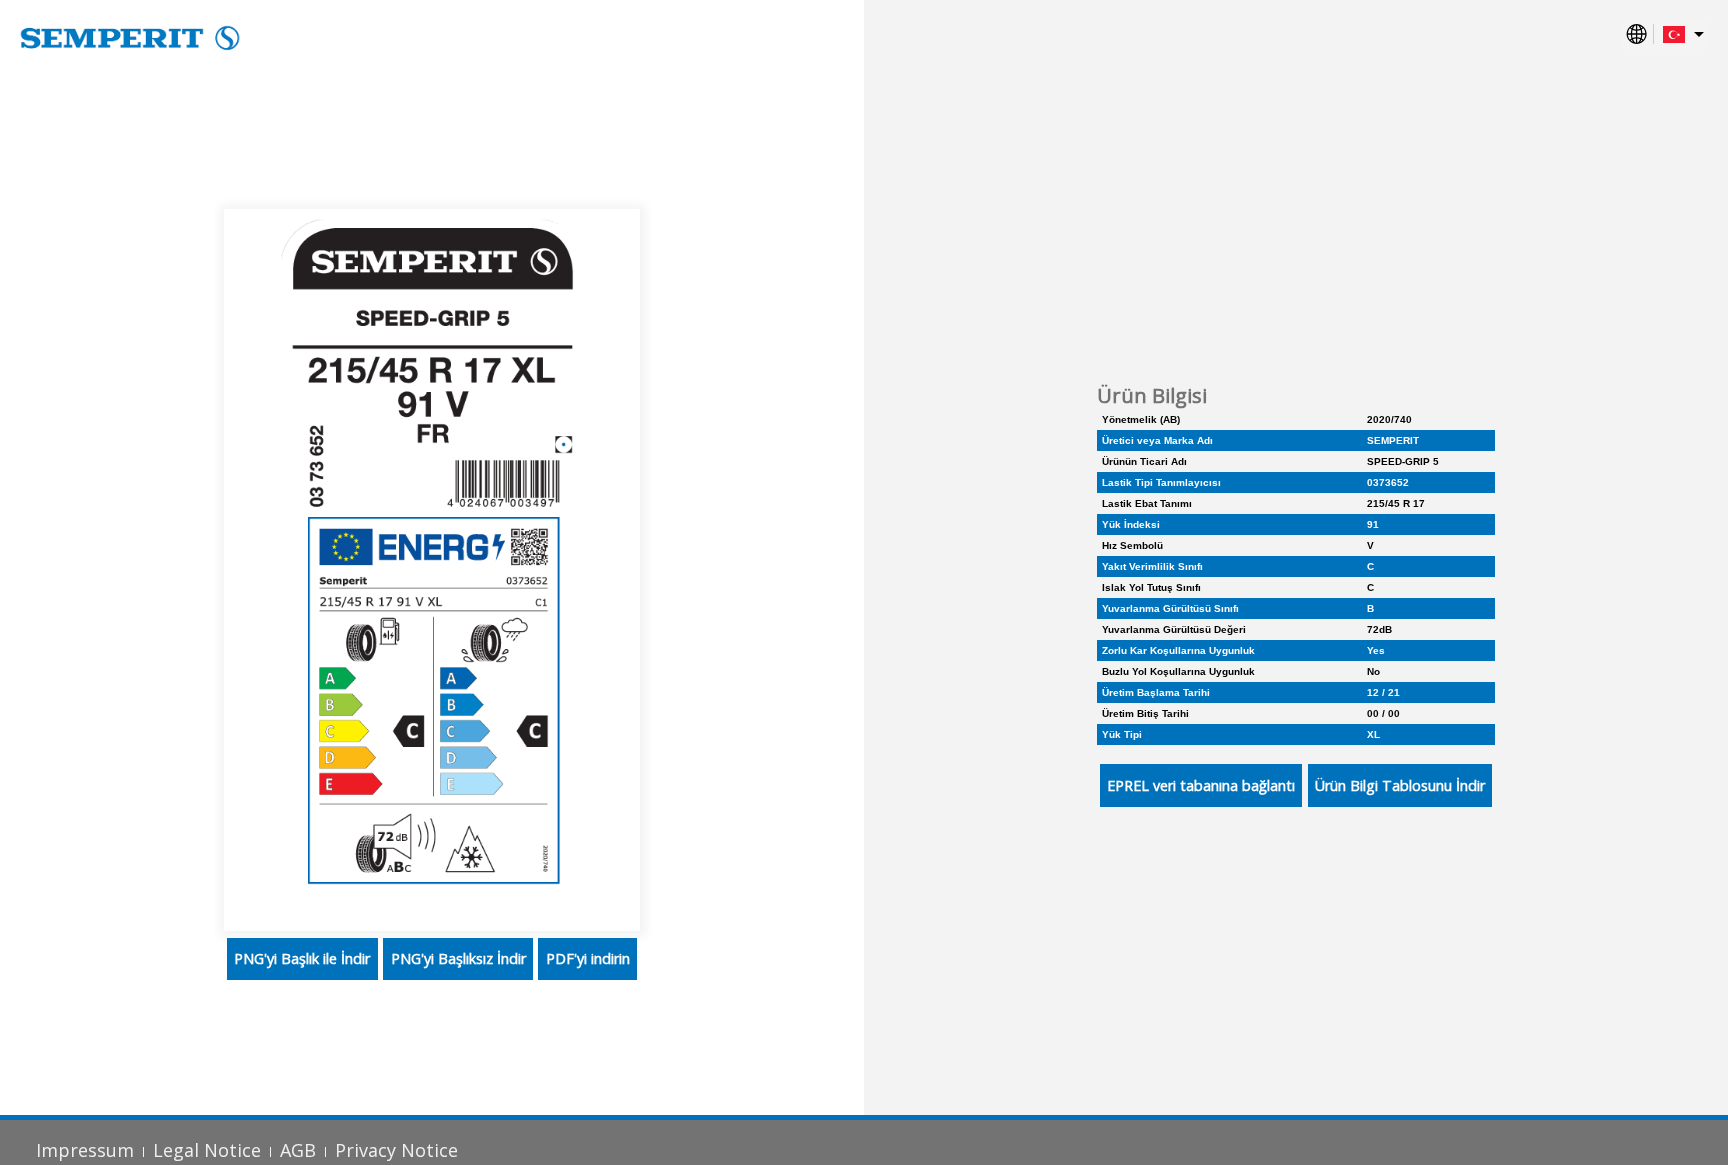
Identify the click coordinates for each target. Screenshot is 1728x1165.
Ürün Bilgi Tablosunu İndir (1400, 785)
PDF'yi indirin (588, 958)
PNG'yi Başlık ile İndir (302, 958)
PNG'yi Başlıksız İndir (458, 958)
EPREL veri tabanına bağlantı (1201, 785)
